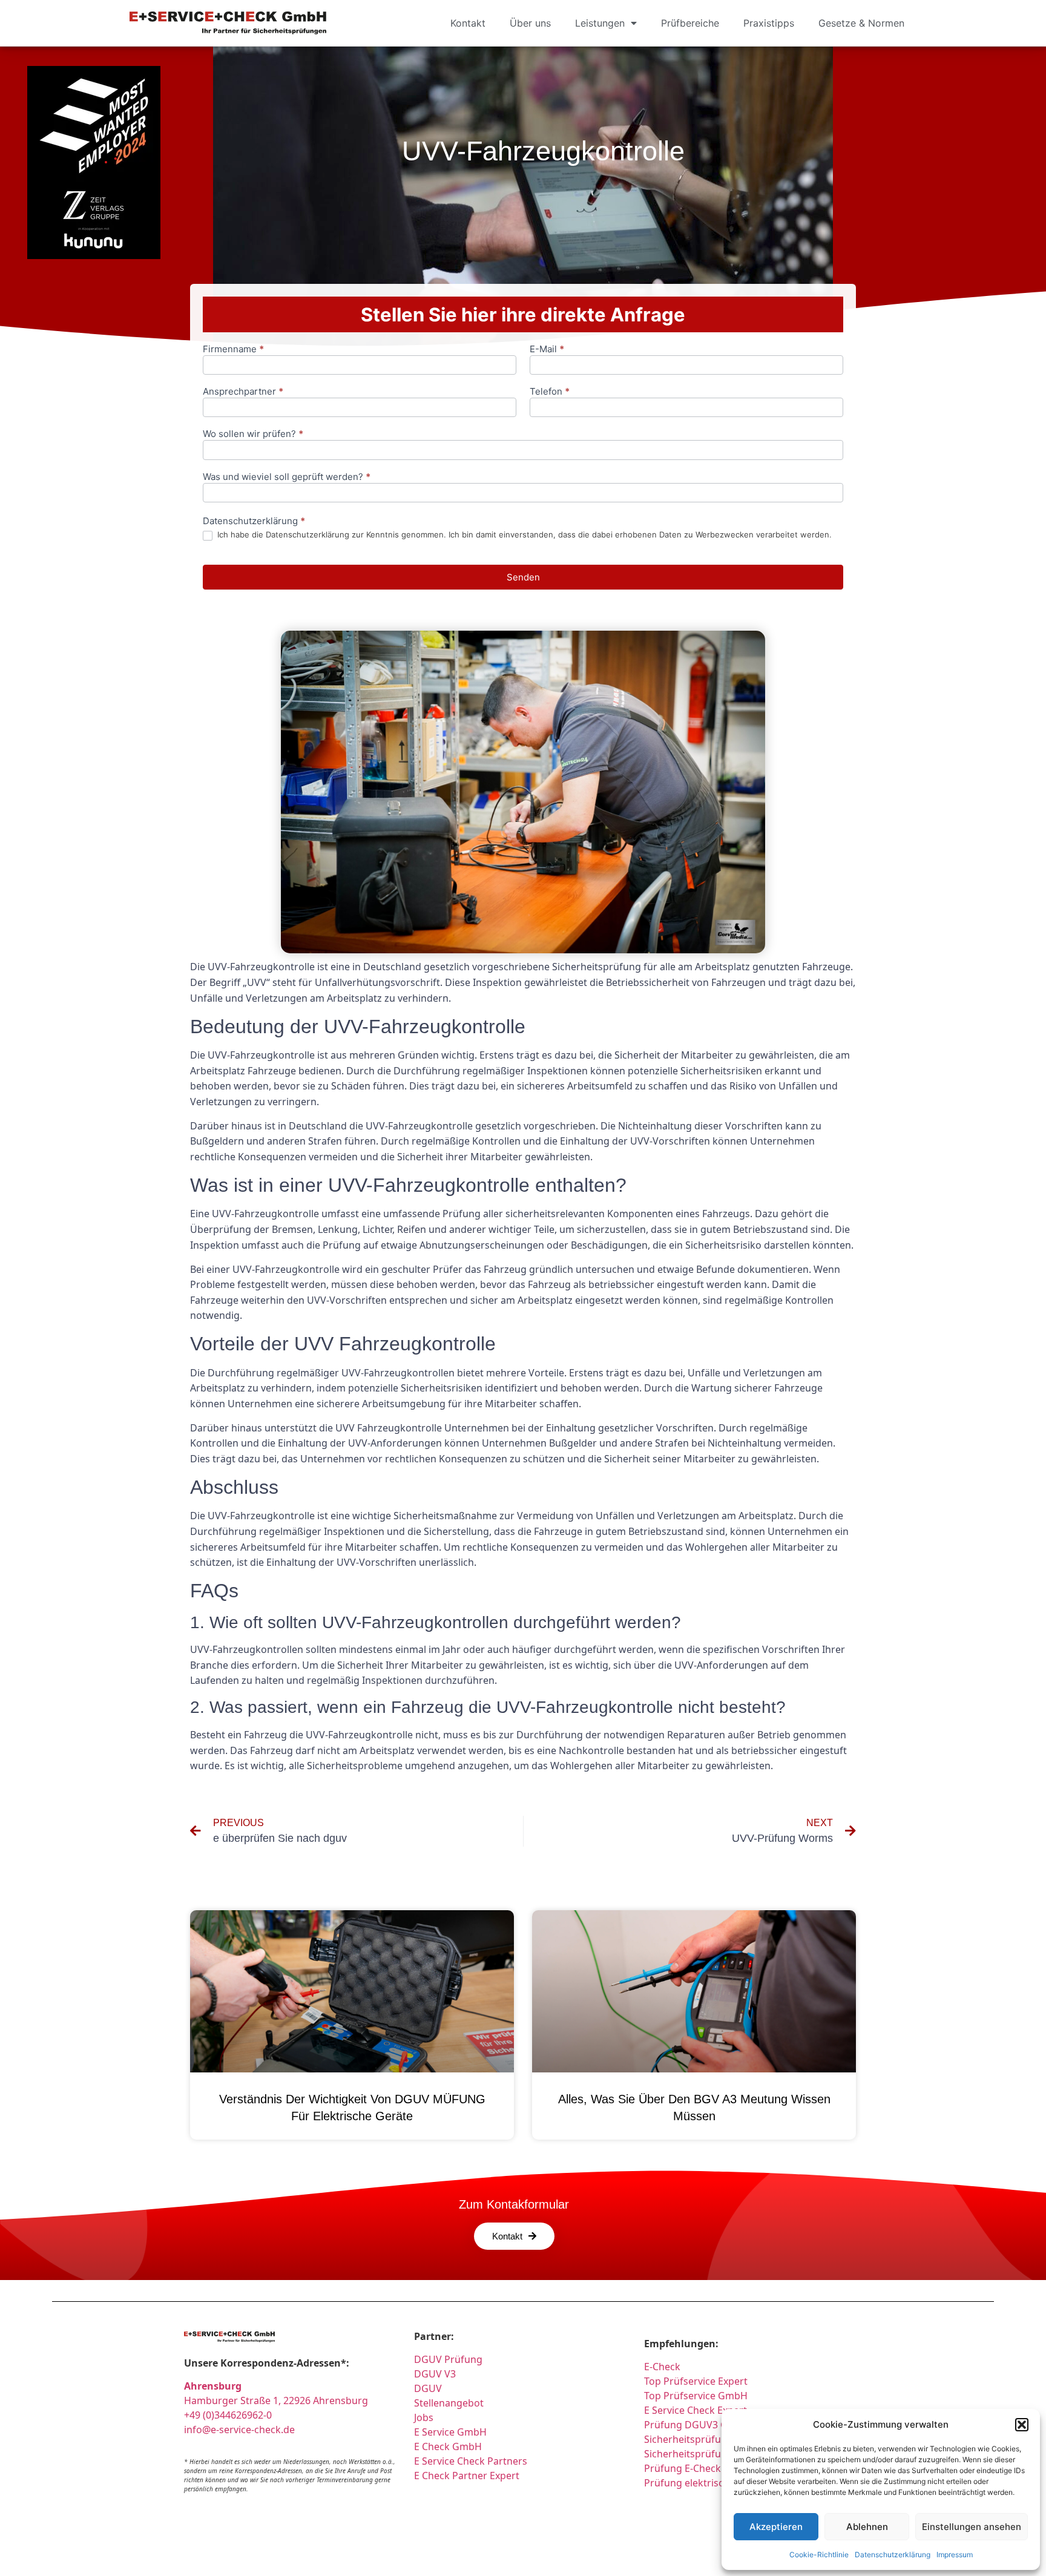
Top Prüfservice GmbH (696, 2396)
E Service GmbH (450, 2432)
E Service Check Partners (471, 2461)
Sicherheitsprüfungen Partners (715, 2439)
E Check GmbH (448, 2446)
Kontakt (468, 23)
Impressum (955, 2555)
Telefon (550, 392)
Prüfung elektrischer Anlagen (712, 2483)
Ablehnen (867, 2527)
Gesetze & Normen (861, 23)
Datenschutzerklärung (893, 2555)
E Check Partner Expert (467, 2476)
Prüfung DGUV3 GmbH (697, 2425)
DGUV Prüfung (448, 2359)
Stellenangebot (449, 2403)
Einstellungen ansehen (972, 2527)
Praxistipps (769, 23)
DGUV (428, 2388)
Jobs (424, 2417)
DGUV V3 (435, 2374)
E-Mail (547, 350)
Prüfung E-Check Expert (699, 2468)
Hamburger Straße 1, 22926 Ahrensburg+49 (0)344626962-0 (276, 2400)
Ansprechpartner (243, 392)
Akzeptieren (776, 2527)
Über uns (530, 23)
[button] (1022, 2425)
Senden (523, 577)
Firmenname (233, 350)
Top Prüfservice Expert (696, 2381)
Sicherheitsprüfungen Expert (710, 2454)
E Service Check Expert (698, 2410)
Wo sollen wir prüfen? (253, 434)
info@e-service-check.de (239, 2430)
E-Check (662, 2367)
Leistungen (600, 23)
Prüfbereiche (690, 23)
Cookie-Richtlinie (819, 2555)
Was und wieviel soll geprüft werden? (287, 477)
